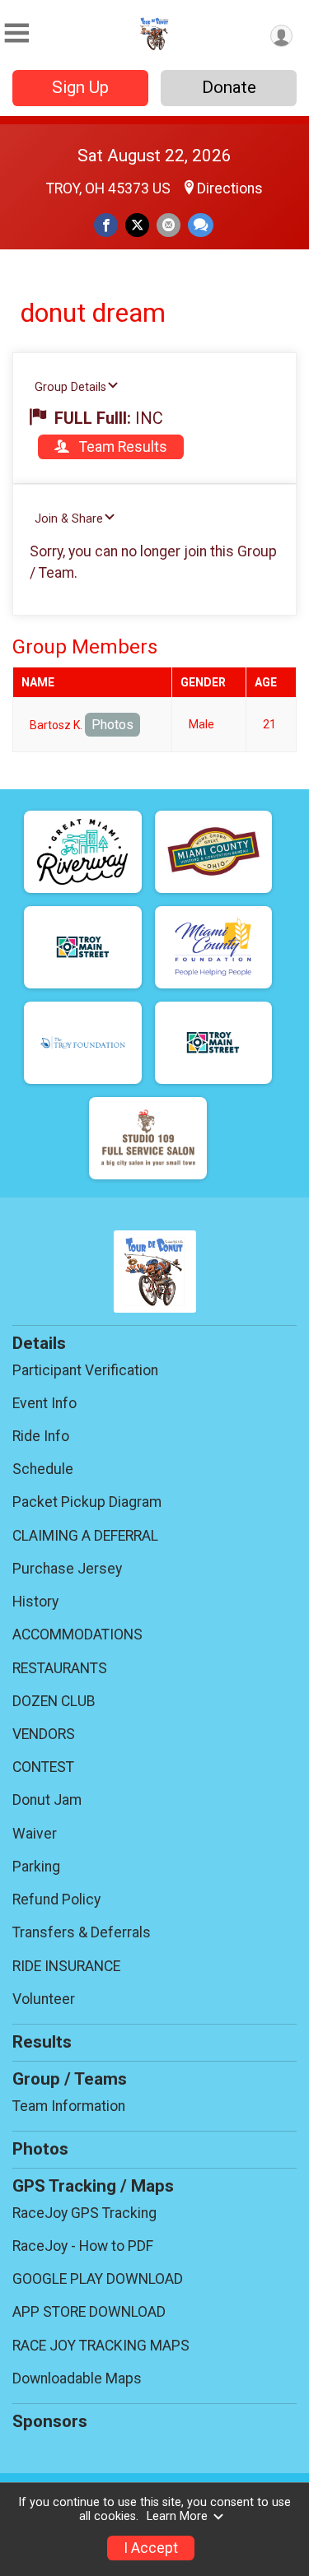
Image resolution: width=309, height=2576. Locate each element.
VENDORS (44, 1734)
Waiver (35, 1834)
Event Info (44, 1403)
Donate (229, 87)
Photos (112, 725)
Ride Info (41, 1436)
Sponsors (50, 2421)
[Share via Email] (169, 225)
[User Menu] (281, 36)
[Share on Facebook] (106, 225)
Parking (36, 1867)
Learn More (177, 2516)
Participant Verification (85, 1370)
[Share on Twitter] (137, 225)
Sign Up (80, 87)
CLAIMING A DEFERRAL (85, 1536)
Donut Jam (47, 1800)
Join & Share (69, 519)
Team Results (122, 447)
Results (42, 2042)
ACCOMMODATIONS (77, 1634)
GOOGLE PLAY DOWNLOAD (98, 2279)
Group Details (70, 387)
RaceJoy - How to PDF (83, 2246)
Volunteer (44, 1999)
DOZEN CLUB (54, 1701)
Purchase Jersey (67, 1569)
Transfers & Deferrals (82, 1932)
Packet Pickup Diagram (87, 1502)
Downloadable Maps (77, 2378)
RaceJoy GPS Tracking (84, 2213)
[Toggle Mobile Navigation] (16, 33)
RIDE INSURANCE (66, 1966)
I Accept (151, 2548)
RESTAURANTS (60, 1668)
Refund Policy (56, 1899)
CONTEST (43, 1767)
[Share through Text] (201, 225)
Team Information (69, 2106)
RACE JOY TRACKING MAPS (101, 2346)
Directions (230, 188)
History (35, 1602)
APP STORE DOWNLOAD (89, 2312)
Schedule (43, 1469)
